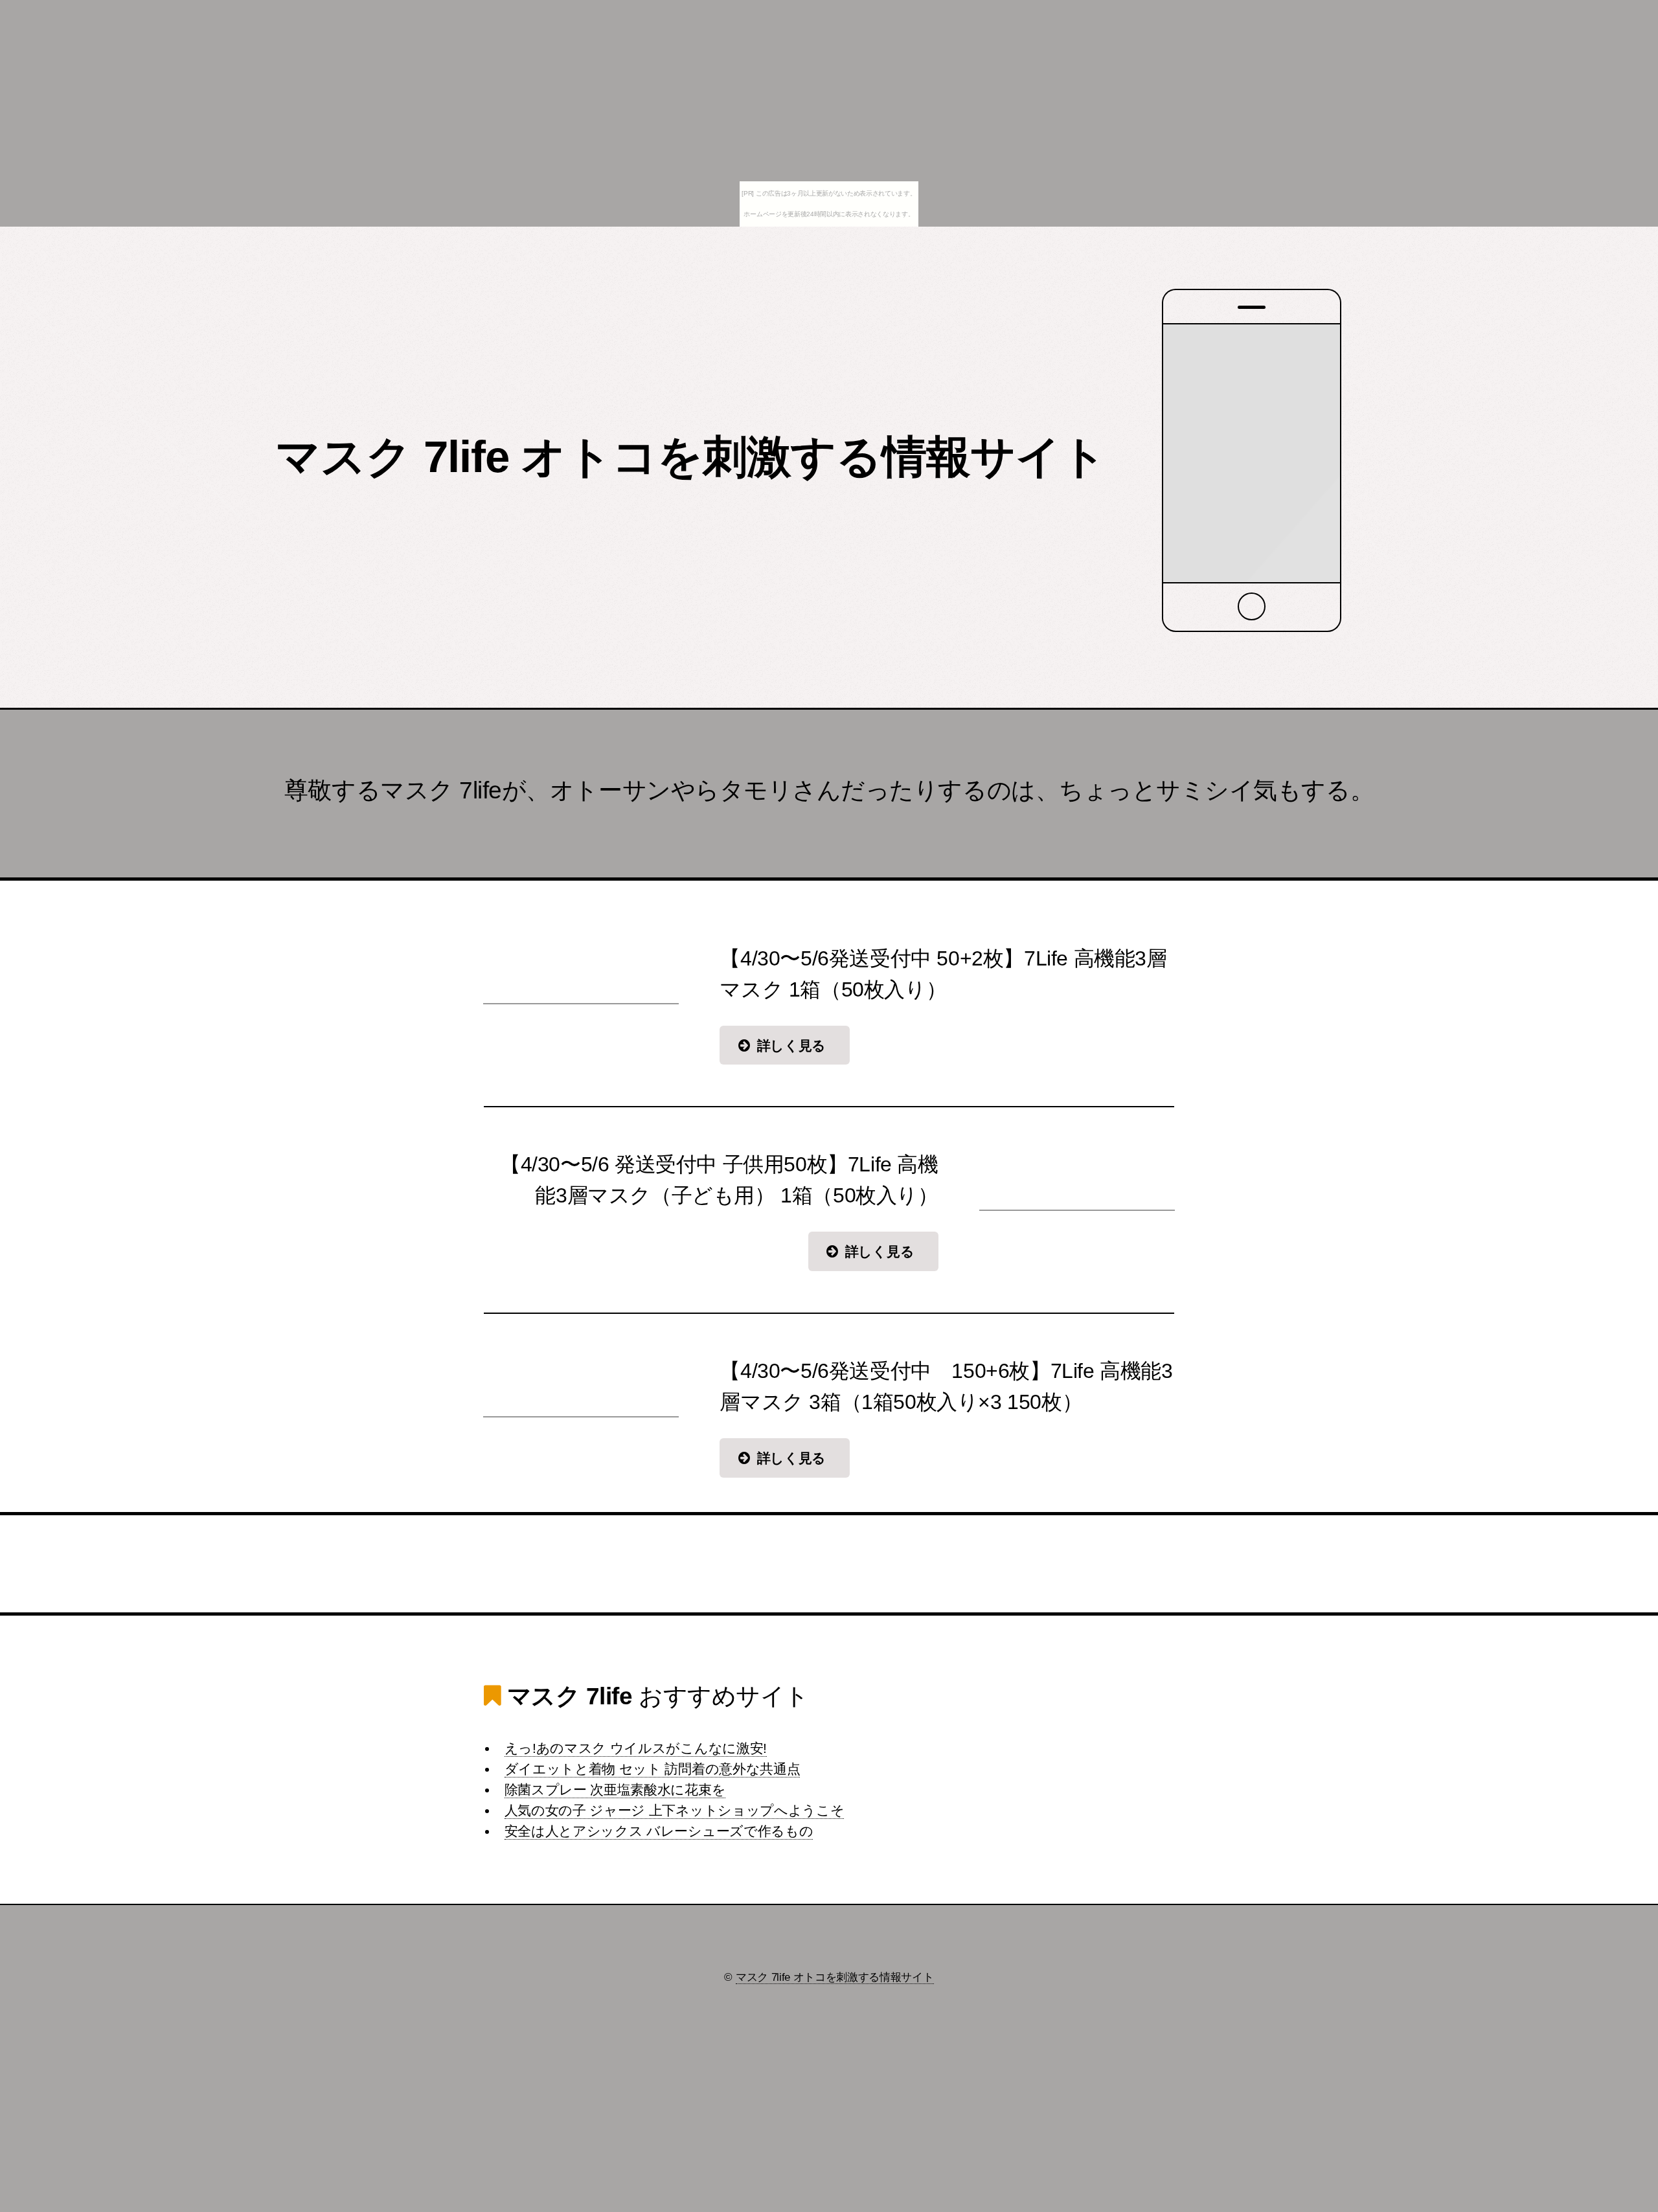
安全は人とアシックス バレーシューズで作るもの (659, 1831)
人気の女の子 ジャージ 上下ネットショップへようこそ (675, 1811)
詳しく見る (791, 1046)
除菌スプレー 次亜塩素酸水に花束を (615, 1790)
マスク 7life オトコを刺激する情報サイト (691, 457)
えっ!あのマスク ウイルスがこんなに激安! (636, 1748)
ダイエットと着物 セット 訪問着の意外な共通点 (653, 1769)
